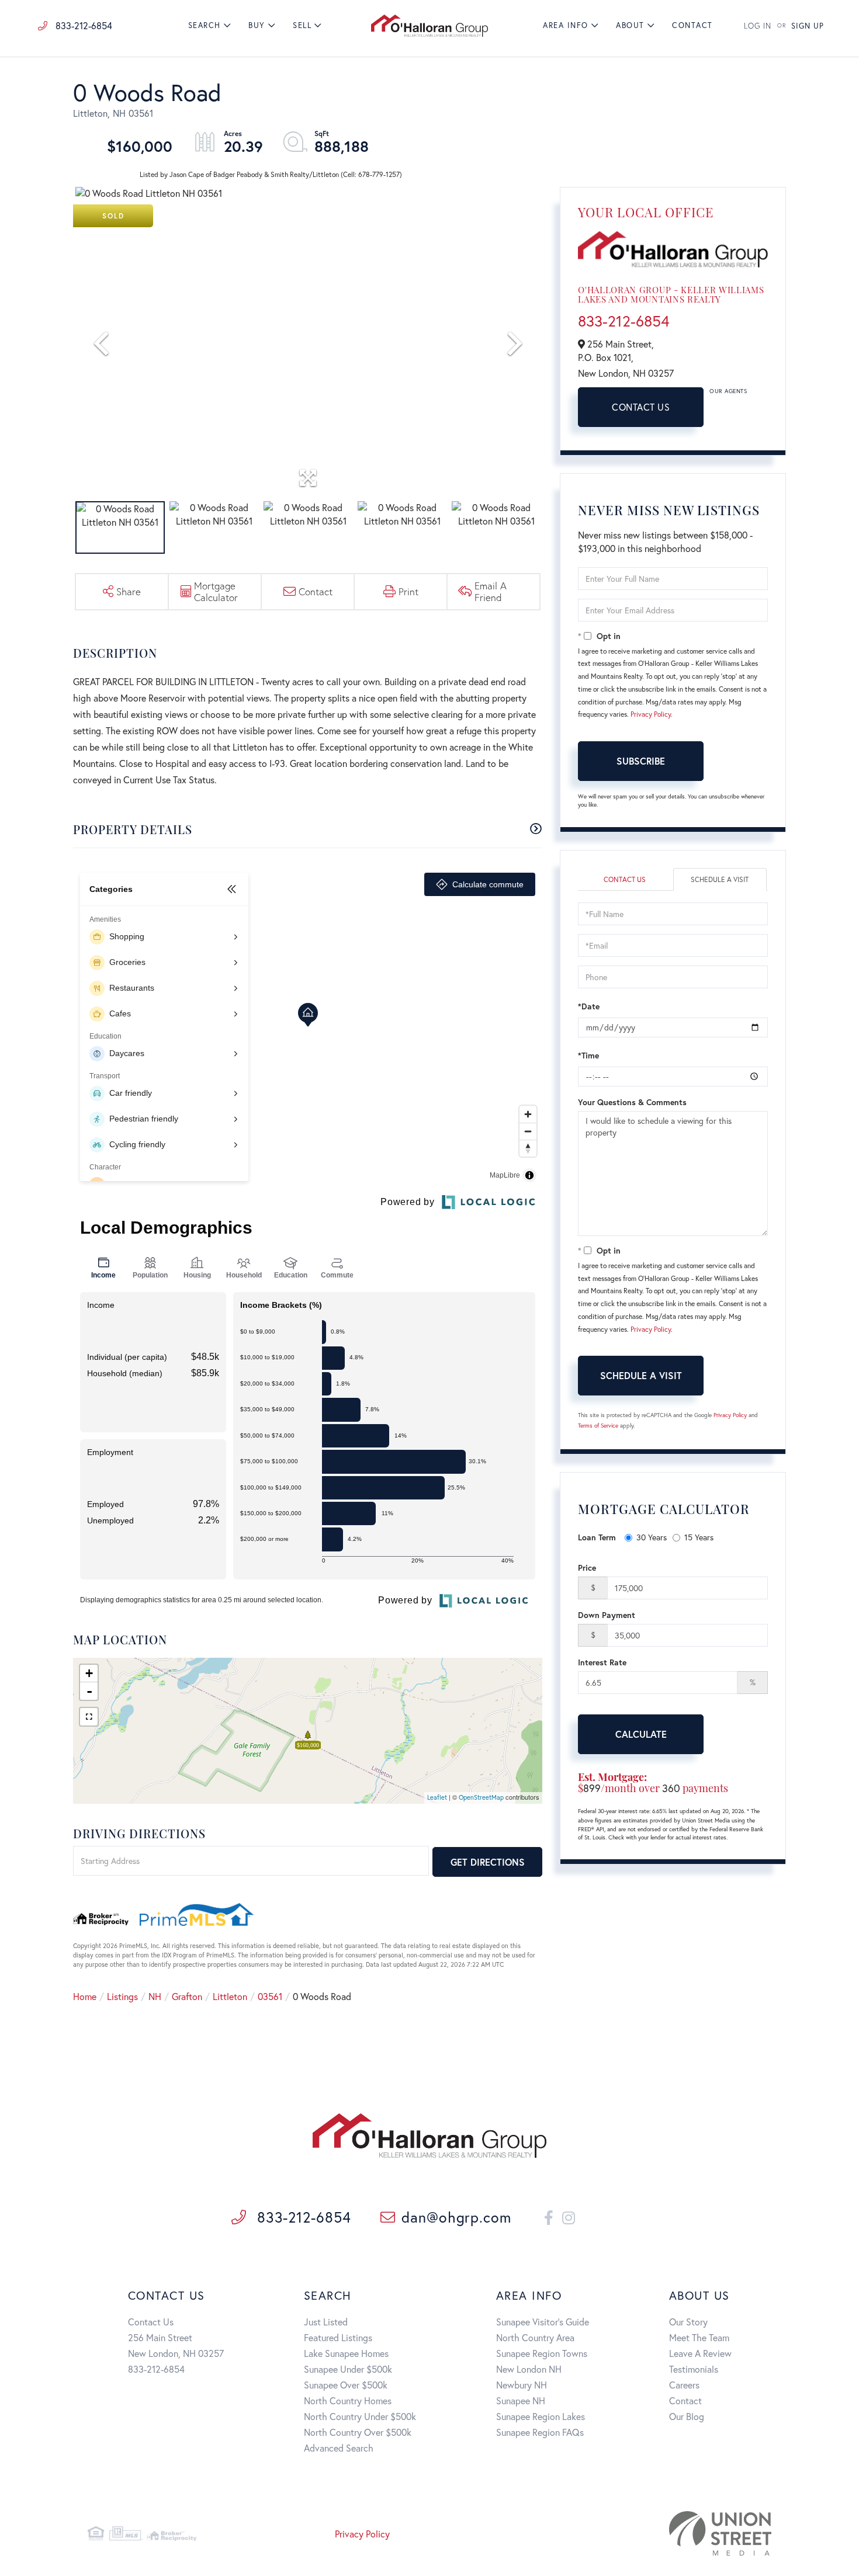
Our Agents (728, 391)
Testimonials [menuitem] (694, 2369)
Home (85, 1996)
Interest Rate (602, 1662)
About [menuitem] (630, 25)
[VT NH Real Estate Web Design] (662, 2533)
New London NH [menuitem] (529, 2369)
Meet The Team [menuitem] (699, 2337)
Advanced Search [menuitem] (339, 2448)
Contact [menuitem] (692, 25)
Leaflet (437, 1797)
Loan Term (597, 1537)
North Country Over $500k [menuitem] (358, 2432)
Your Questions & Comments (632, 1102)
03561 (270, 1996)
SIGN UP (808, 26)
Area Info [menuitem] (566, 25)
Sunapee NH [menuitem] (521, 2400)
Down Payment (607, 1615)
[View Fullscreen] (89, 1717)
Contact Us (641, 407)
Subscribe (641, 761)
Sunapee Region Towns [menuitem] (542, 2353)
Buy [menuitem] (257, 25)
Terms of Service (598, 1426)
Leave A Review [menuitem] (700, 2353)
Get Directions (488, 1862)
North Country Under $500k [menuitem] (360, 2416)
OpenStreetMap (481, 1797)
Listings (122, 1996)
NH (155, 1996)
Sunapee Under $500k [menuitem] (348, 2369)
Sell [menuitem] (302, 25)
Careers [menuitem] (684, 2385)
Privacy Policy (651, 714)
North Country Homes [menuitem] (348, 2400)
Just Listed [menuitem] (326, 2322)
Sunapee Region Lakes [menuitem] (541, 2416)
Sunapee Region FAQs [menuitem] (540, 2432)
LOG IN (758, 26)
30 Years (652, 1537)
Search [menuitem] (205, 25)
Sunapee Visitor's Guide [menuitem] (543, 2322)
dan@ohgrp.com (456, 2217)
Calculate (641, 1734)
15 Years (699, 1537)
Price (587, 1568)
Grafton (187, 1996)
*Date (589, 1006)
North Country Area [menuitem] (535, 2337)
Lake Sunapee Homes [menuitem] (346, 2353)
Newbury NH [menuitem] (522, 2385)
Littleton (230, 1996)
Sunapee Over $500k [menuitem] (346, 2385)
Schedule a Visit (720, 879)
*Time (588, 1055)
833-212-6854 (83, 25)
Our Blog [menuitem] (687, 2416)
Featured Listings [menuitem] (338, 2337)
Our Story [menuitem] (688, 2322)
